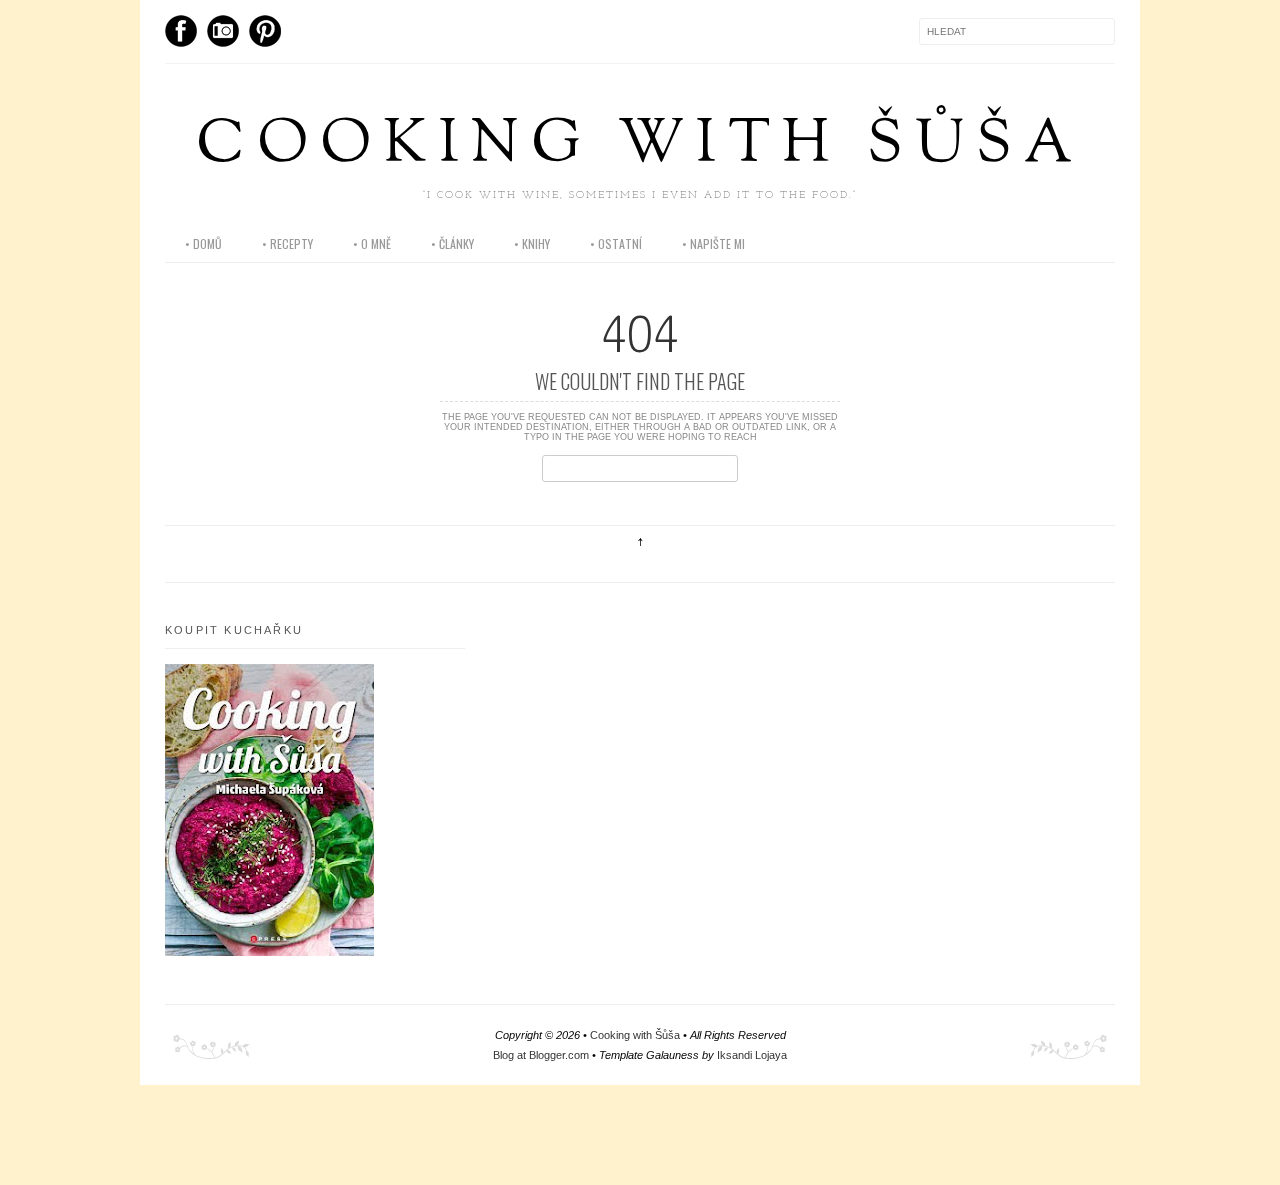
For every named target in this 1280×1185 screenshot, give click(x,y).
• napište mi (713, 243)
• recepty (287, 243)
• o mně (372, 243)
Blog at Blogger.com (541, 1055)
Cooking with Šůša (640, 146)
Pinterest (265, 31)
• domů (203, 243)
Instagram (223, 31)
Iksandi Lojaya (752, 1055)
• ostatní (616, 243)
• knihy (532, 243)
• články (452, 243)
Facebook (181, 31)
